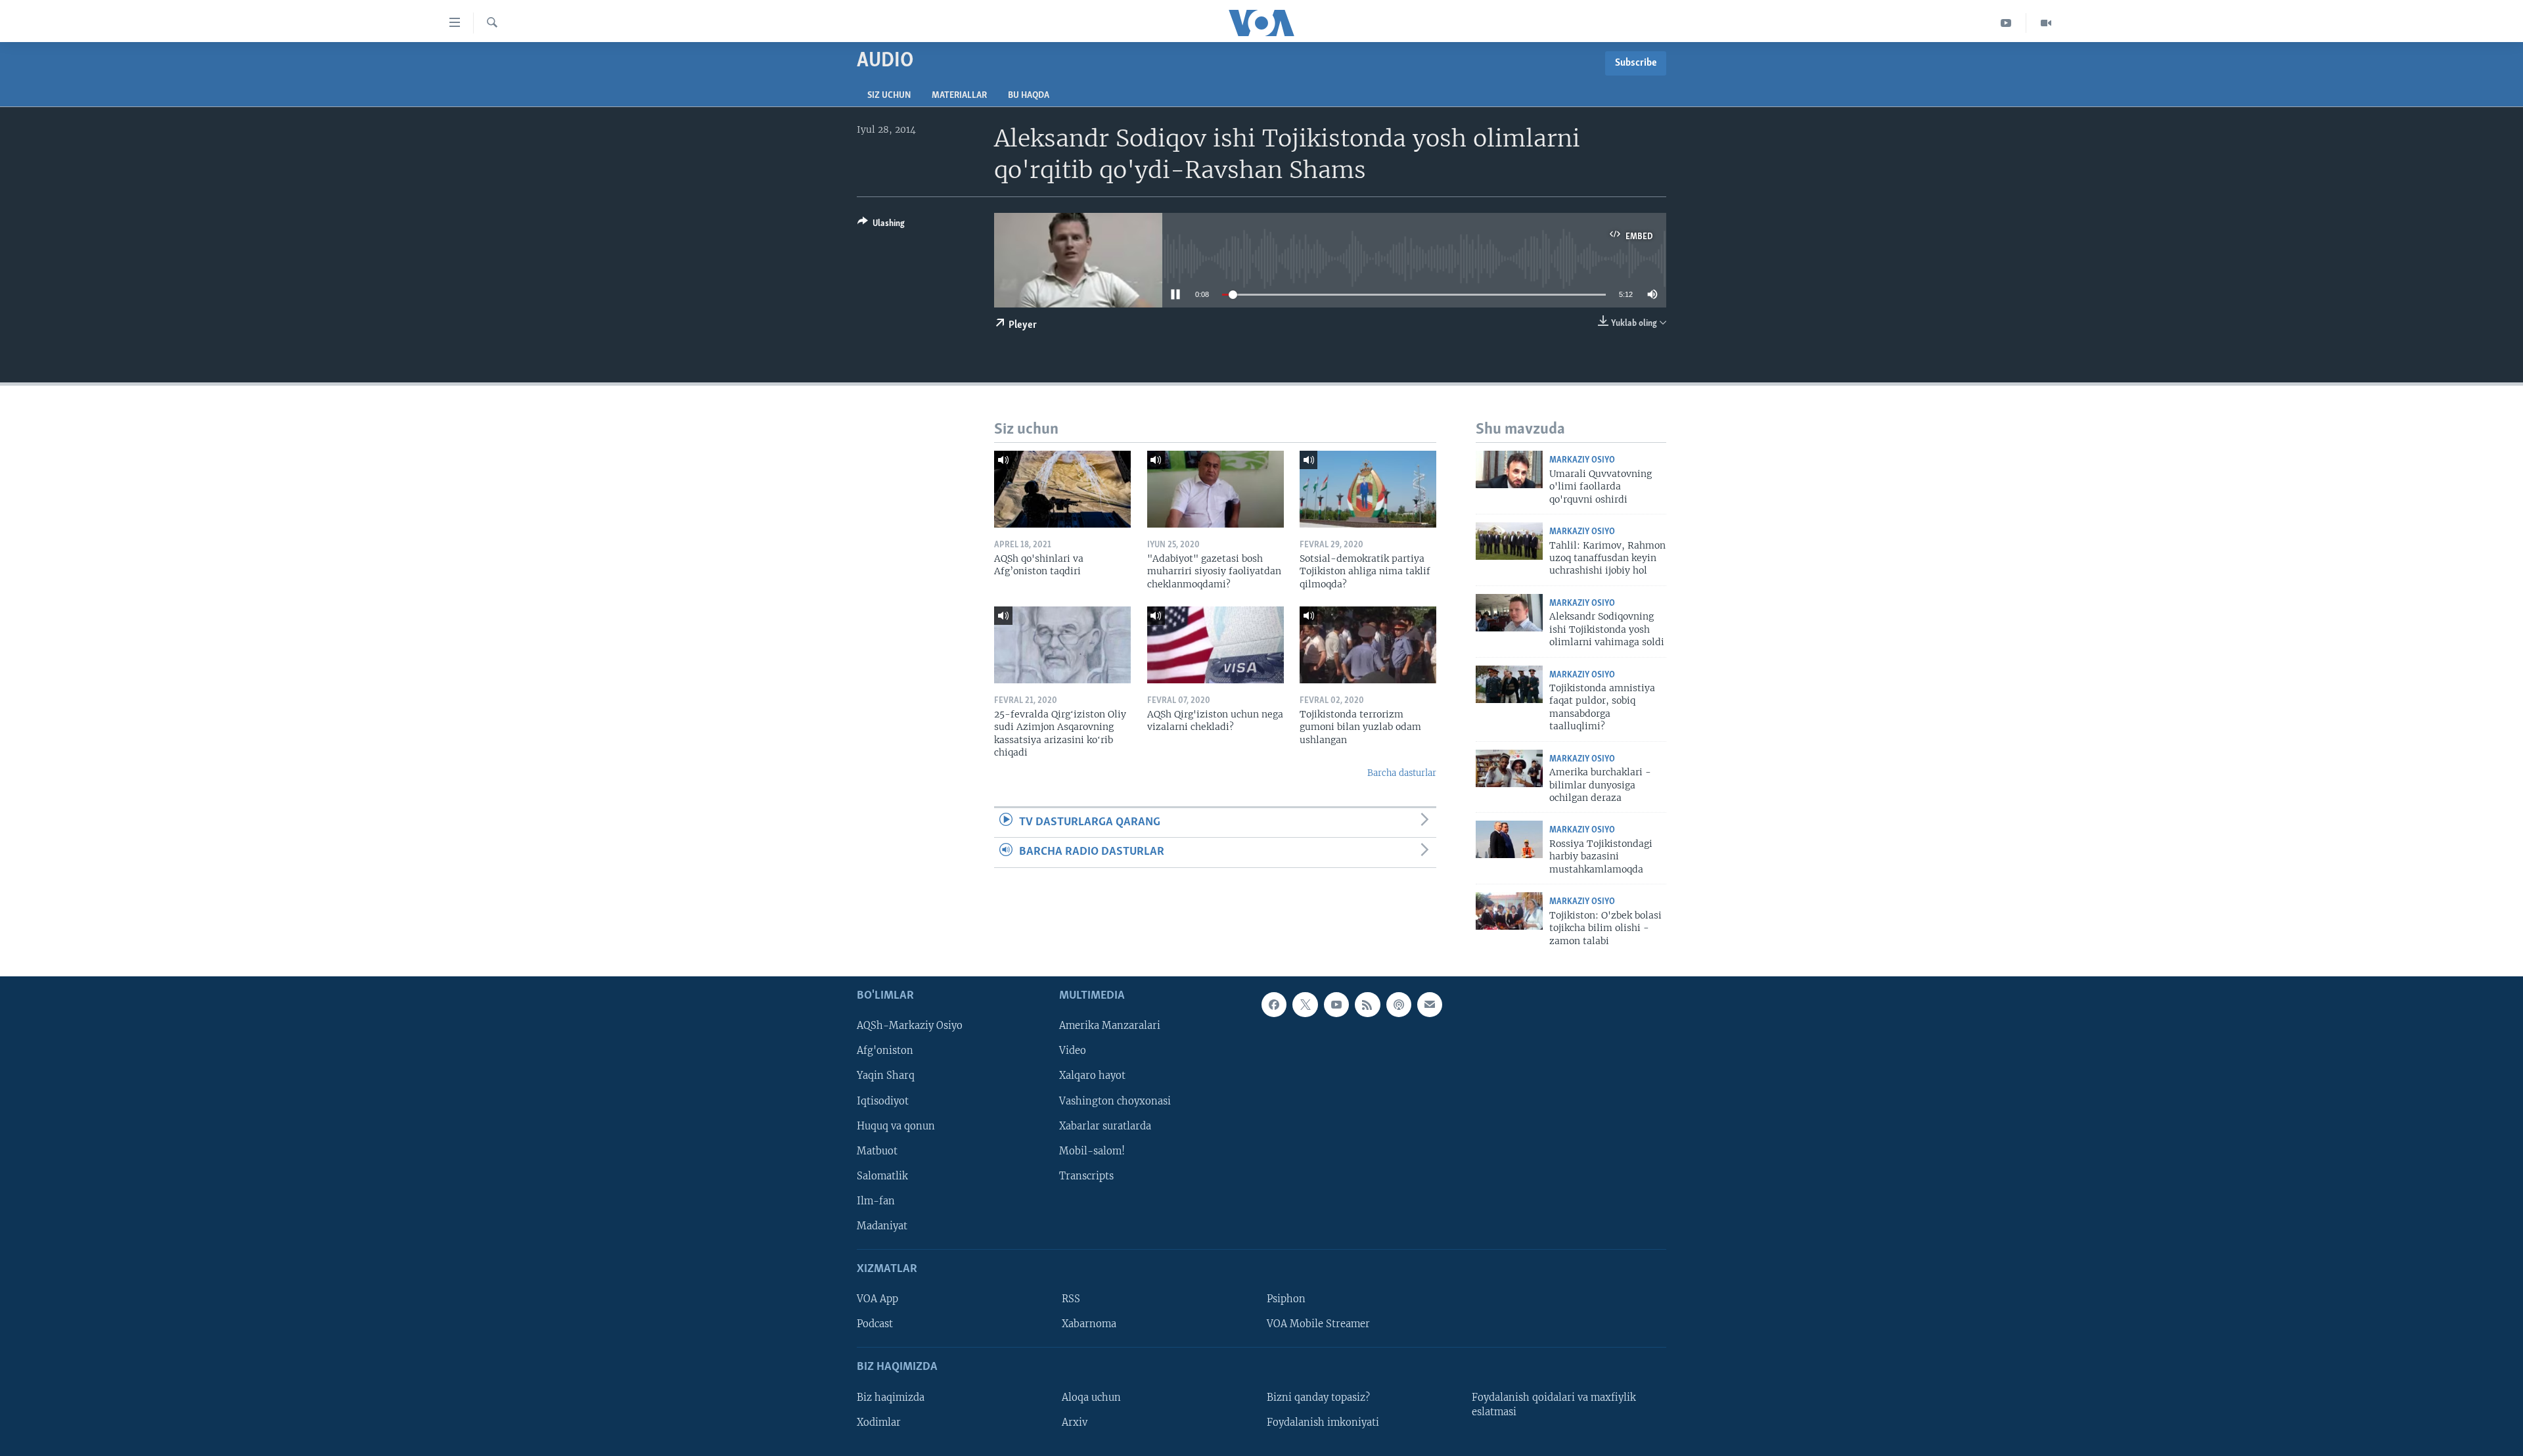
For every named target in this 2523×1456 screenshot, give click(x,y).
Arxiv (1075, 1422)
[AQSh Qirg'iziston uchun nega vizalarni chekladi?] (1216, 645)
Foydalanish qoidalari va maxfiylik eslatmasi (1554, 1405)
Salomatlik (882, 1176)
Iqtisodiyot (883, 1101)
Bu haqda (1029, 96)
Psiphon (1286, 1299)
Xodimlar (879, 1422)
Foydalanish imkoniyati (1323, 1422)
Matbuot (877, 1151)
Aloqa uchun (1091, 1398)
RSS (1071, 1299)
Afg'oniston (885, 1051)
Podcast (875, 1324)
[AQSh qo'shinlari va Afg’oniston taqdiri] (1062, 489)
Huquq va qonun (896, 1126)
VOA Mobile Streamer (1318, 1324)
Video (1073, 1051)
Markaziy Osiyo (1582, 460)
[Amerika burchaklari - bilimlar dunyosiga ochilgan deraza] (1509, 768)
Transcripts (1086, 1176)
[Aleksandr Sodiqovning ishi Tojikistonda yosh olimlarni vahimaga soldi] (1509, 613)
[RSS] (1367, 1005)
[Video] (2046, 23)
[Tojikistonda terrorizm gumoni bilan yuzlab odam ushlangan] (1368, 645)
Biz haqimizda (891, 1398)
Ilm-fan (876, 1201)
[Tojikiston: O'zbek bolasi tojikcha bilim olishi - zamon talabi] (1509, 911)
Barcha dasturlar (1402, 773)
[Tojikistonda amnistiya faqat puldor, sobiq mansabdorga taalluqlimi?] (1509, 684)
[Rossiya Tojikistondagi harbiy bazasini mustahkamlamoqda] (1509, 839)
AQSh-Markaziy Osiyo (910, 1026)
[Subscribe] (1430, 1005)
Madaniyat (882, 1226)
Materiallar (959, 96)
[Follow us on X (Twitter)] (1305, 1005)
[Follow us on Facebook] (1274, 1005)
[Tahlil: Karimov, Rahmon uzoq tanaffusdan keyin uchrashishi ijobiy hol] (1509, 541)
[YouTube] (2006, 23)
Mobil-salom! (1092, 1151)
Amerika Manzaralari (1110, 1026)
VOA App (877, 1299)
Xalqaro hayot (1092, 1076)
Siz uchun (889, 96)
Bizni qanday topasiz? (1318, 1398)
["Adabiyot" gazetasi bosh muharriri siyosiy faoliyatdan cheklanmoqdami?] (1216, 489)
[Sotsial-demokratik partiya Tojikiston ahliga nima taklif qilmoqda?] (1368, 489)
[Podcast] (1399, 1005)
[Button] (881, 225)
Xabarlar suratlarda (1105, 1126)
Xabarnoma (1089, 1324)
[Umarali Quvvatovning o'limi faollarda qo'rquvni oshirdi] (1509, 469)
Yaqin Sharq (886, 1076)
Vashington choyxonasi (1115, 1101)
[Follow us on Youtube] (1336, 1005)
